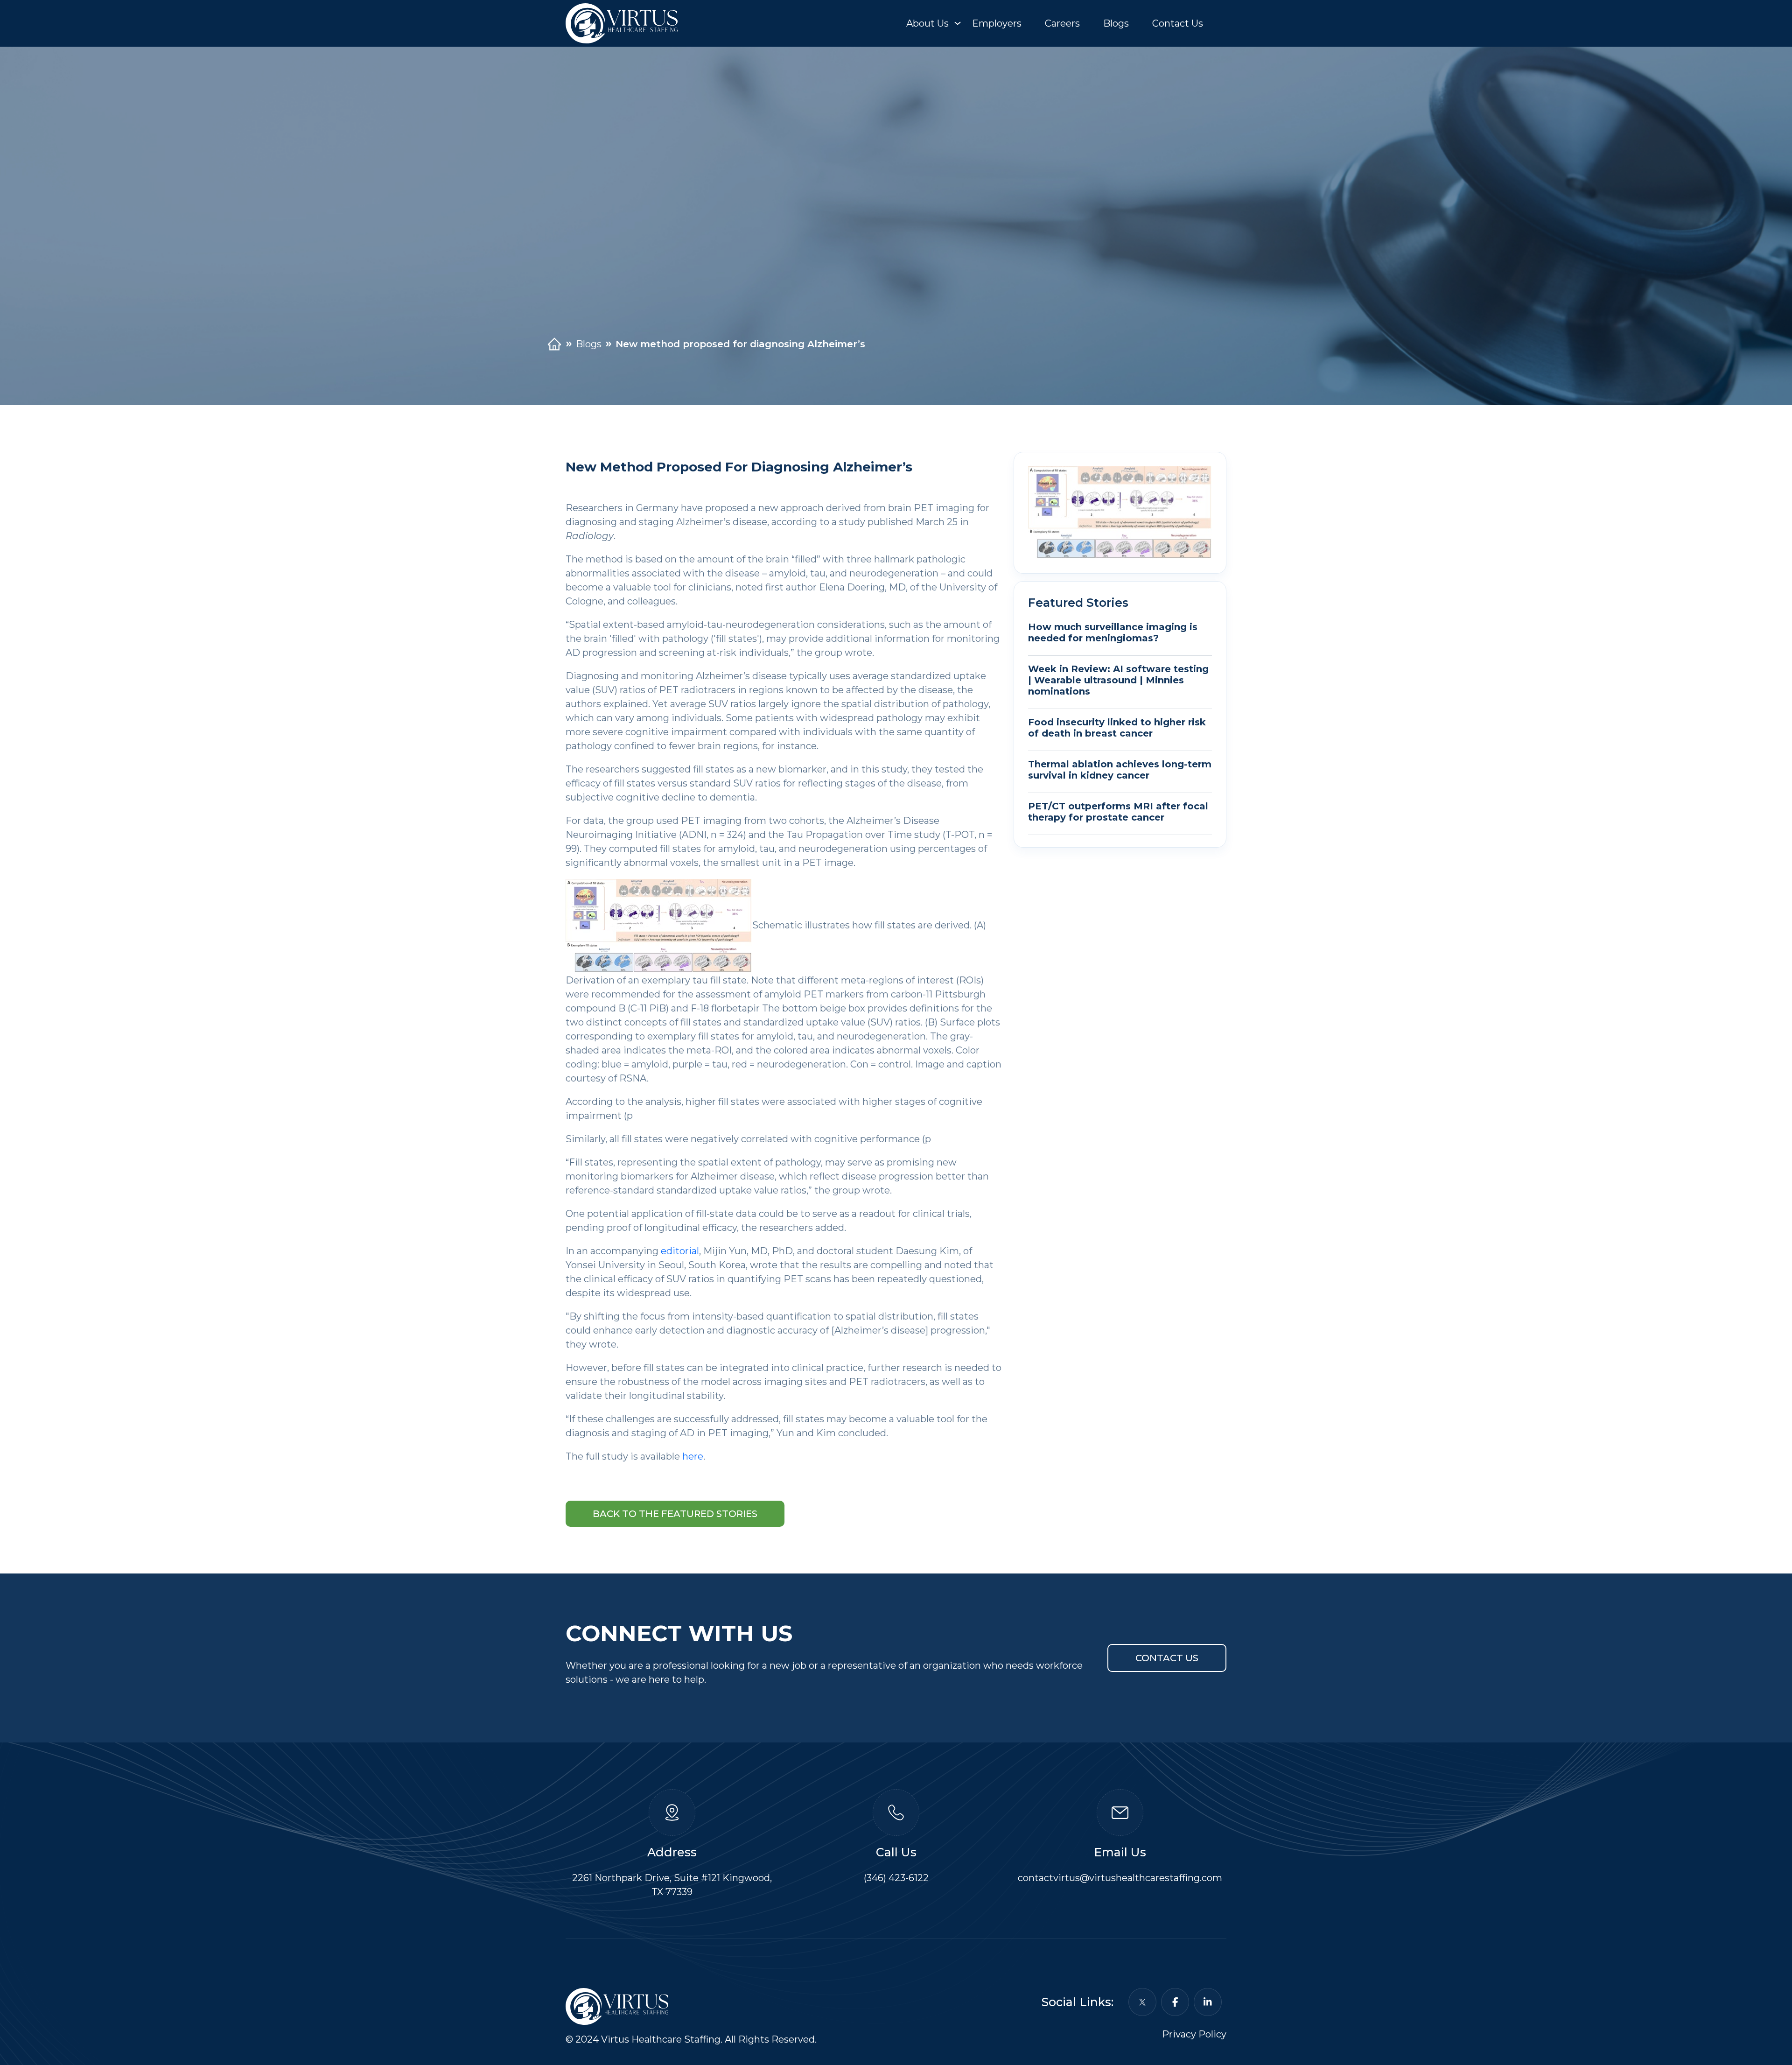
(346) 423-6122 (896, 1878)
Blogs (1116, 23)
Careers (1062, 23)
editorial (680, 1251)
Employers (997, 23)
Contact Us (1178, 23)
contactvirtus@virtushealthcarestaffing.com (1120, 1878)
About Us (927, 23)
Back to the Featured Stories (675, 1514)
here (693, 1456)
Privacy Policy (1194, 2034)
